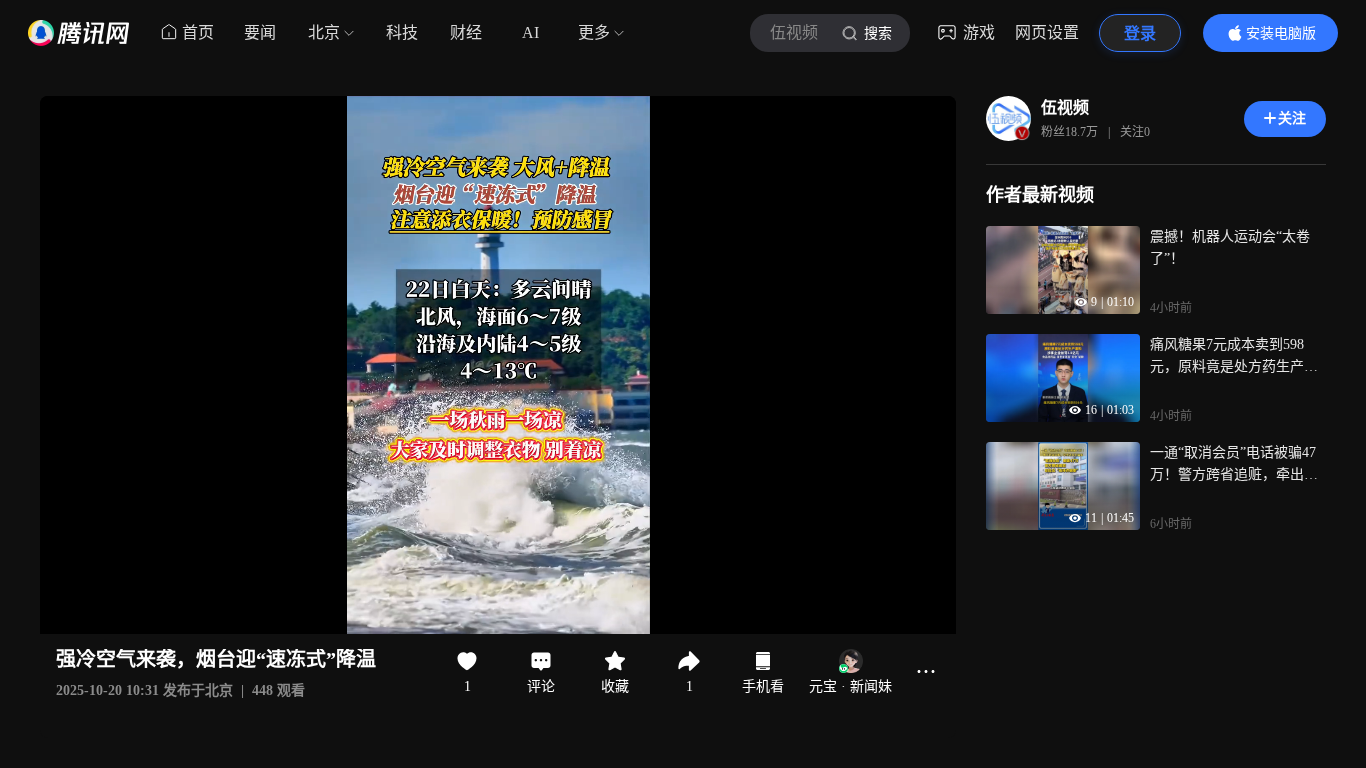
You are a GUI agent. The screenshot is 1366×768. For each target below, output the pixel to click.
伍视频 (1065, 107)
